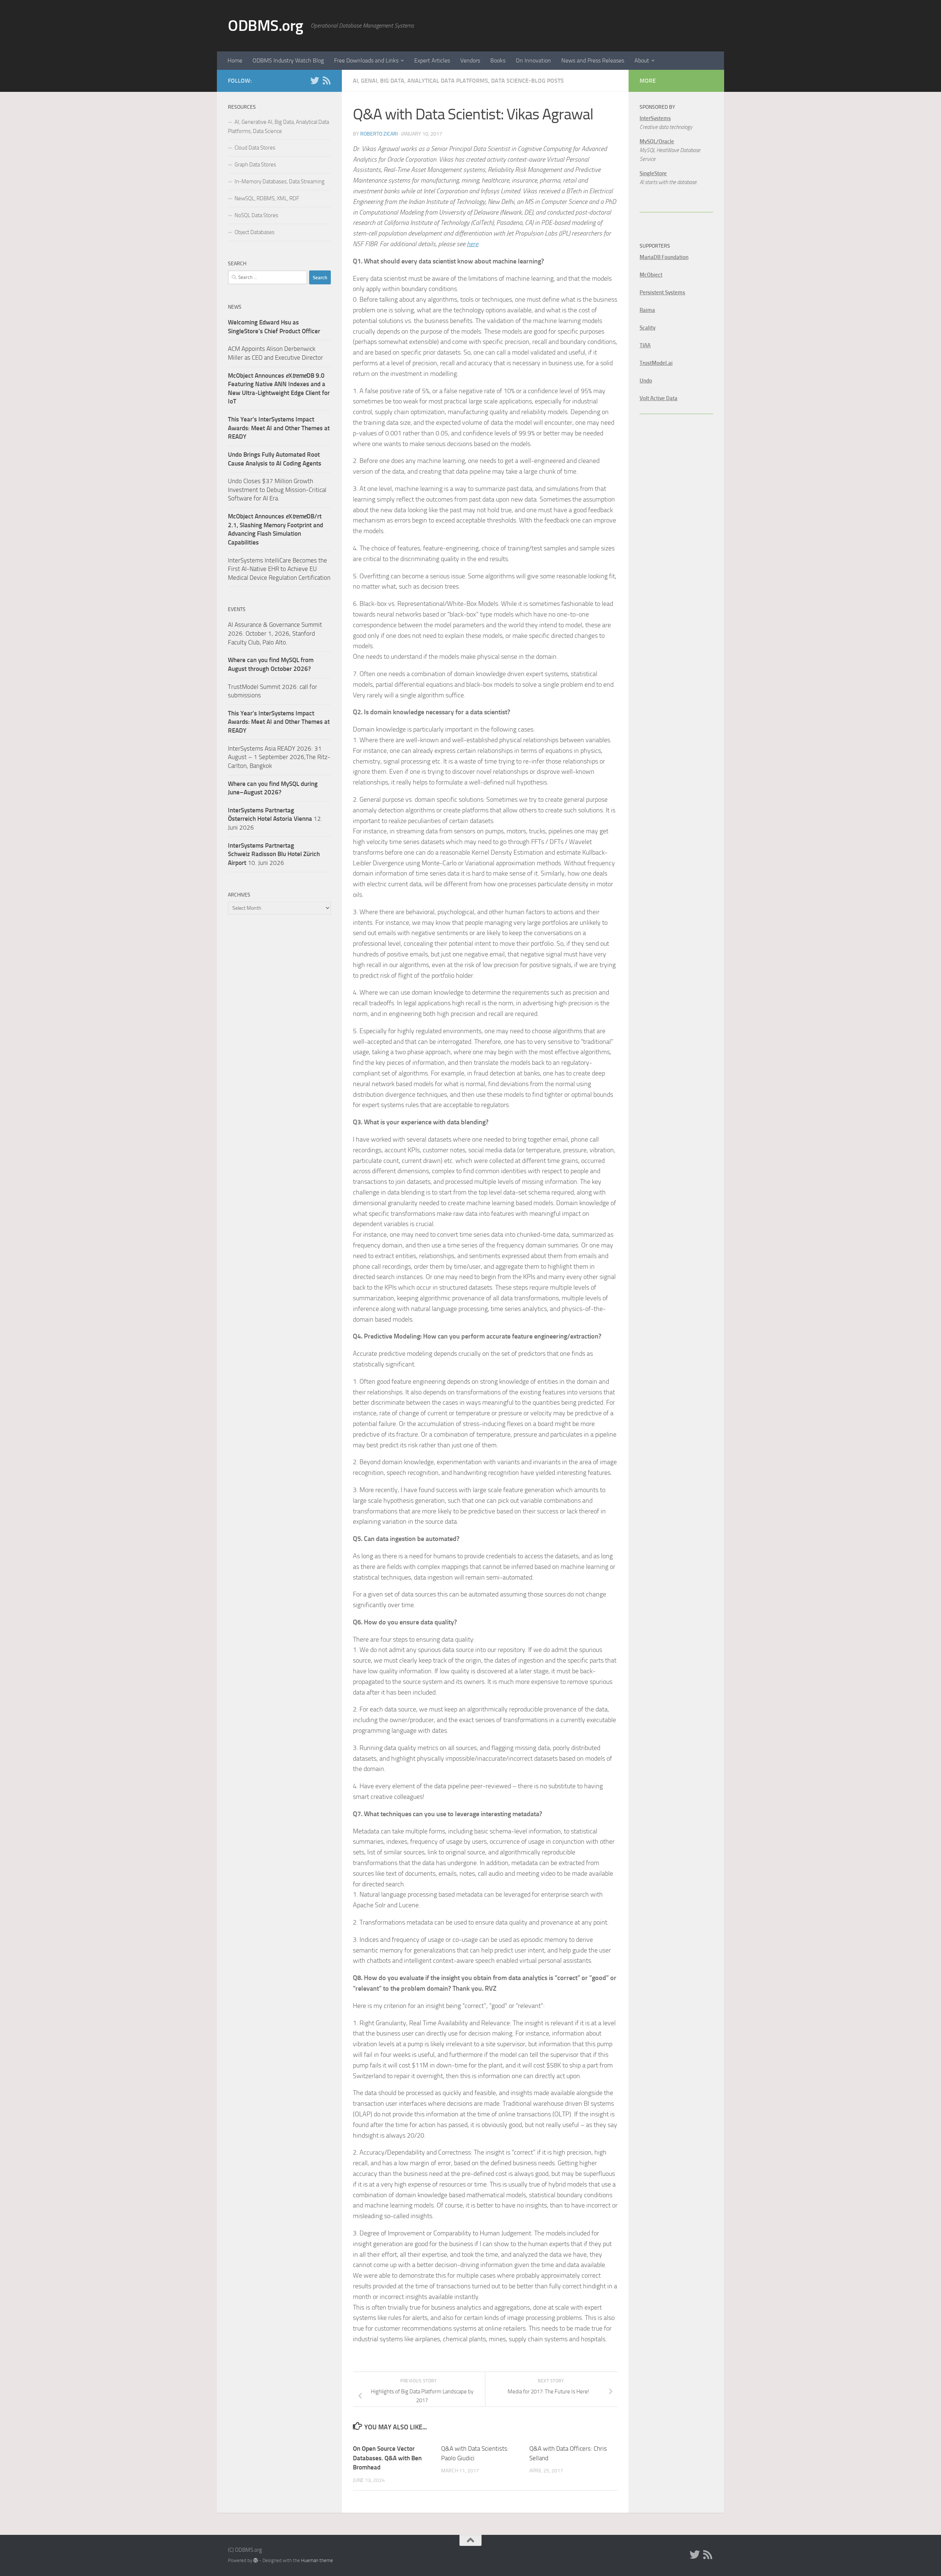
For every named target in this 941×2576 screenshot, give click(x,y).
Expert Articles (432, 60)
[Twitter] (315, 80)
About (642, 60)
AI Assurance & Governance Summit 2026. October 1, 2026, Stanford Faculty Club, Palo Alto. (275, 633)
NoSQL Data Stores (256, 215)
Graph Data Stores (255, 165)
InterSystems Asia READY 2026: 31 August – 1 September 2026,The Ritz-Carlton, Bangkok (279, 757)
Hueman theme (317, 2560)
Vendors (470, 60)
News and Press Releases (593, 60)
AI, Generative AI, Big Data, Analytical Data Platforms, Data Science (278, 127)
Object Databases (255, 232)
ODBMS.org (266, 26)
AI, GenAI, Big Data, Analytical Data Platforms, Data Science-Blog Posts (458, 81)
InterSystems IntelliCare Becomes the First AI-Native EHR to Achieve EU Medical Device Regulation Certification (279, 569)
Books (498, 60)
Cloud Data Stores (255, 148)
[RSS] (326, 80)
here (473, 244)
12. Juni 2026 (275, 819)
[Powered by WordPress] (256, 2560)
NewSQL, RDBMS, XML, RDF (267, 198)
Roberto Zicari (379, 134)
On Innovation (533, 60)
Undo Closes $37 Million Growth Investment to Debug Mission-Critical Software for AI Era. (277, 490)
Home (235, 60)
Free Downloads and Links (366, 60)
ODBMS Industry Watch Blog (288, 60)
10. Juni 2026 (274, 854)
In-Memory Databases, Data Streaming (280, 182)
